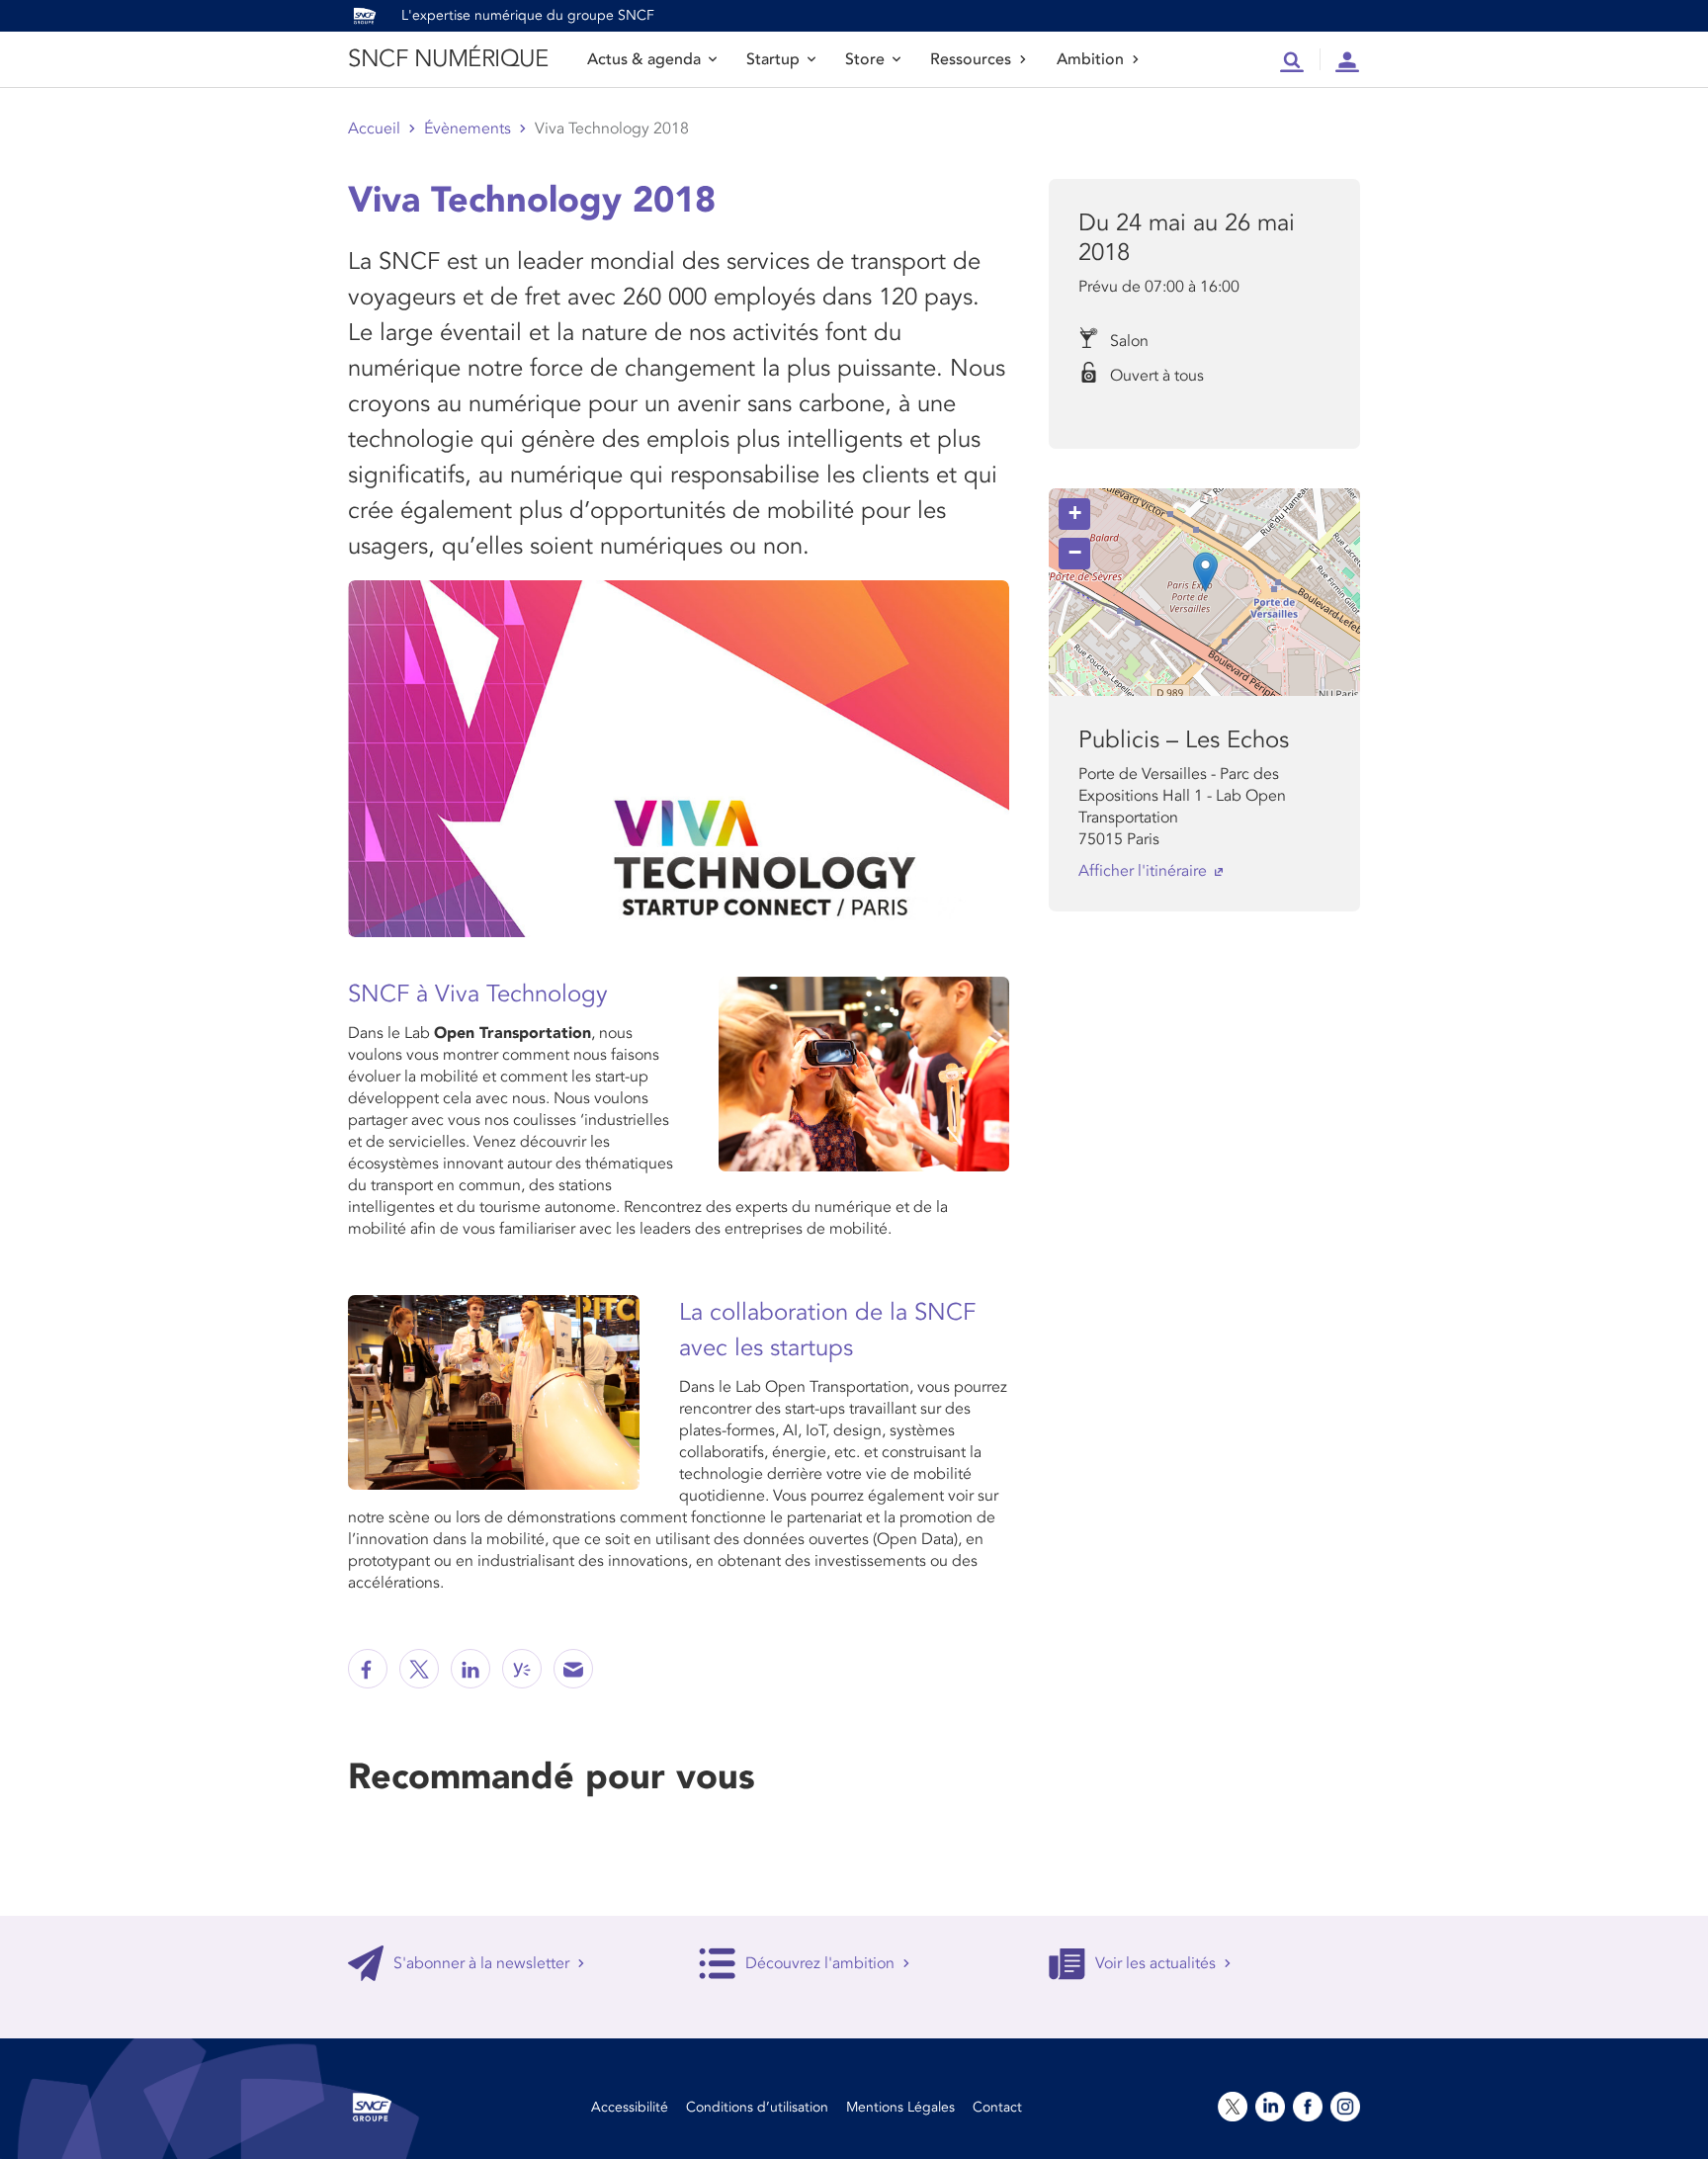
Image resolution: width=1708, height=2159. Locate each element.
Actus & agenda (644, 59)
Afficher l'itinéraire (1143, 871)
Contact (997, 2107)
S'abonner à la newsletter (481, 1963)
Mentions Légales (900, 2107)
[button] (1205, 572)
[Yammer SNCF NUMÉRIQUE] (522, 1669)
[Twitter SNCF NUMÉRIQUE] (419, 1669)
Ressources (971, 59)
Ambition (1090, 59)
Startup (773, 59)
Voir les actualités (1155, 1963)
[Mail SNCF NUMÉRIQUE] (573, 1669)
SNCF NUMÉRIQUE (448, 59)
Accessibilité (630, 2107)
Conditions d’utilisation (757, 2107)
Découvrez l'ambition (820, 1963)
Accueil (374, 129)
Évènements (468, 129)
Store (865, 59)
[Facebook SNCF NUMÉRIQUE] (368, 1669)
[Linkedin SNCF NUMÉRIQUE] (470, 1669)
